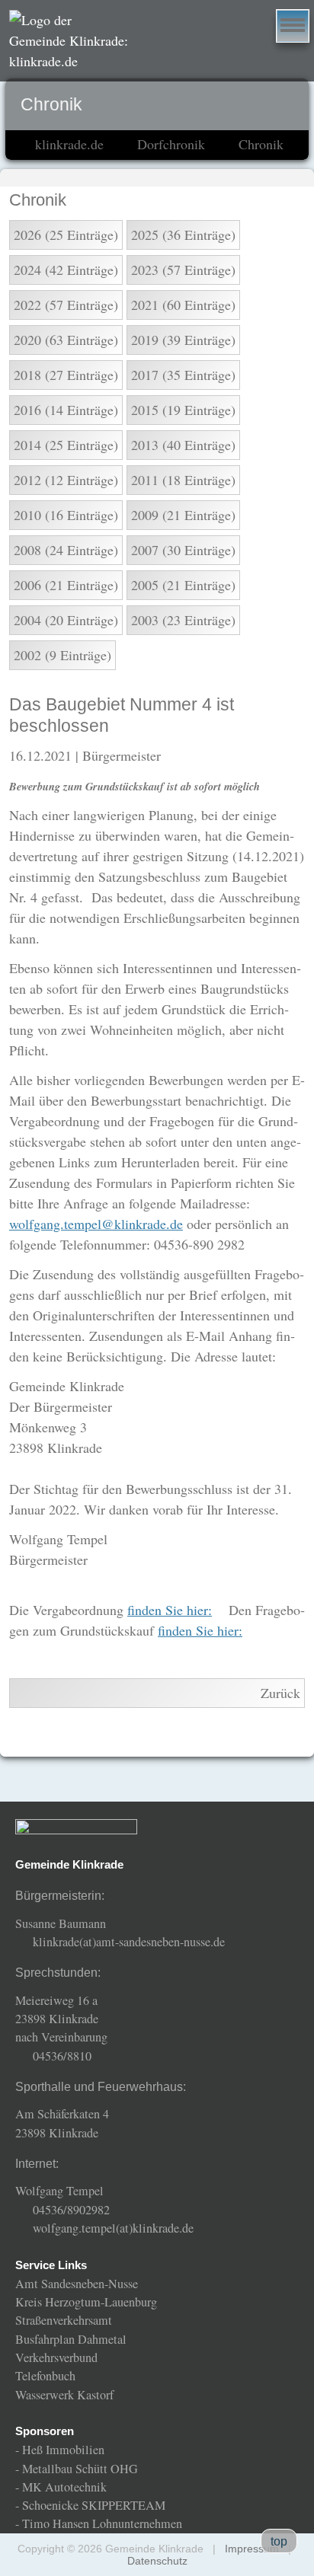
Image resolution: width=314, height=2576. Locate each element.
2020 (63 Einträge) (66, 340)
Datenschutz (157, 2561)
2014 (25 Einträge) (66, 445)
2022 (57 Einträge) (66, 305)
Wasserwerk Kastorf (64, 2395)
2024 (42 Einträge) (66, 270)
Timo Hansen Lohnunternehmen (102, 2523)
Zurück (280, 1693)
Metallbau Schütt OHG (80, 2469)
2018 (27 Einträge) (66, 375)
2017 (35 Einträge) (183, 375)
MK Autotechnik (64, 2487)
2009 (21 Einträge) (183, 515)
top (279, 2541)
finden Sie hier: (170, 1610)
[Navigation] (293, 26)
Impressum (252, 2549)
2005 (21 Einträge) (183, 585)
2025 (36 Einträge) (183, 235)
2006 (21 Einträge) (66, 585)
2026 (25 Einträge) (66, 235)
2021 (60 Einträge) (183, 305)
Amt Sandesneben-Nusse (77, 2284)
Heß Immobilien (63, 2450)
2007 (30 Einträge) (183, 550)
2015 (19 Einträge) (183, 410)
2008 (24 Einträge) (66, 550)
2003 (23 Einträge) (183, 620)
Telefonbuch (45, 2376)
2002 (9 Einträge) (62, 655)
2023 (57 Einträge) (183, 270)
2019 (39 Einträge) (183, 340)
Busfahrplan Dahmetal (71, 2339)
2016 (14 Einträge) (66, 410)
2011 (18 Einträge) (183, 480)
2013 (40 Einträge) (183, 445)
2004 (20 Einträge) (66, 620)
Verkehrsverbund (56, 2357)
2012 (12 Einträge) (66, 480)
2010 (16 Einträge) (66, 515)
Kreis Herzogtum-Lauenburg (86, 2302)
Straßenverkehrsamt (64, 2320)
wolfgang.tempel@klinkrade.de (96, 1224)
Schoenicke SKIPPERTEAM (94, 2505)
